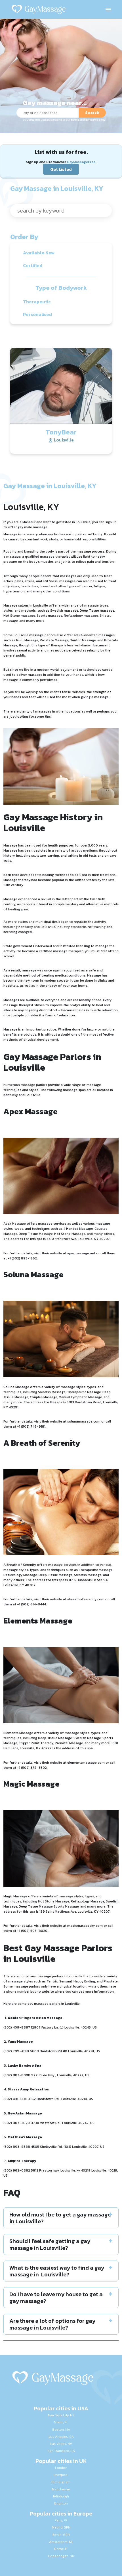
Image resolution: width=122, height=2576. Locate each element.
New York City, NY (61, 2415)
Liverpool (61, 2475)
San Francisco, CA (61, 2451)
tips (48, 716)
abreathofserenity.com (86, 1599)
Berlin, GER (61, 2535)
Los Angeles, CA (61, 2437)
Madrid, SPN (61, 2527)
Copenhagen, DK (61, 2556)
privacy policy (95, 120)
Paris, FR (61, 2520)
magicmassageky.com (85, 1926)
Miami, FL (61, 2422)
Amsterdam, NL (61, 2542)
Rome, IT (61, 2549)
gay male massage (32, 527)
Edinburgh (61, 2496)
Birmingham (61, 2482)
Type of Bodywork (61, 288)
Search (92, 113)
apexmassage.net (81, 1253)
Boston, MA (61, 2430)
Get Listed (61, 169)
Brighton (61, 2503)
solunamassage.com (84, 1421)
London (61, 2468)
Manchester (61, 2489)
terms (75, 120)
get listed (64, 522)
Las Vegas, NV (61, 2444)
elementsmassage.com (86, 1763)
